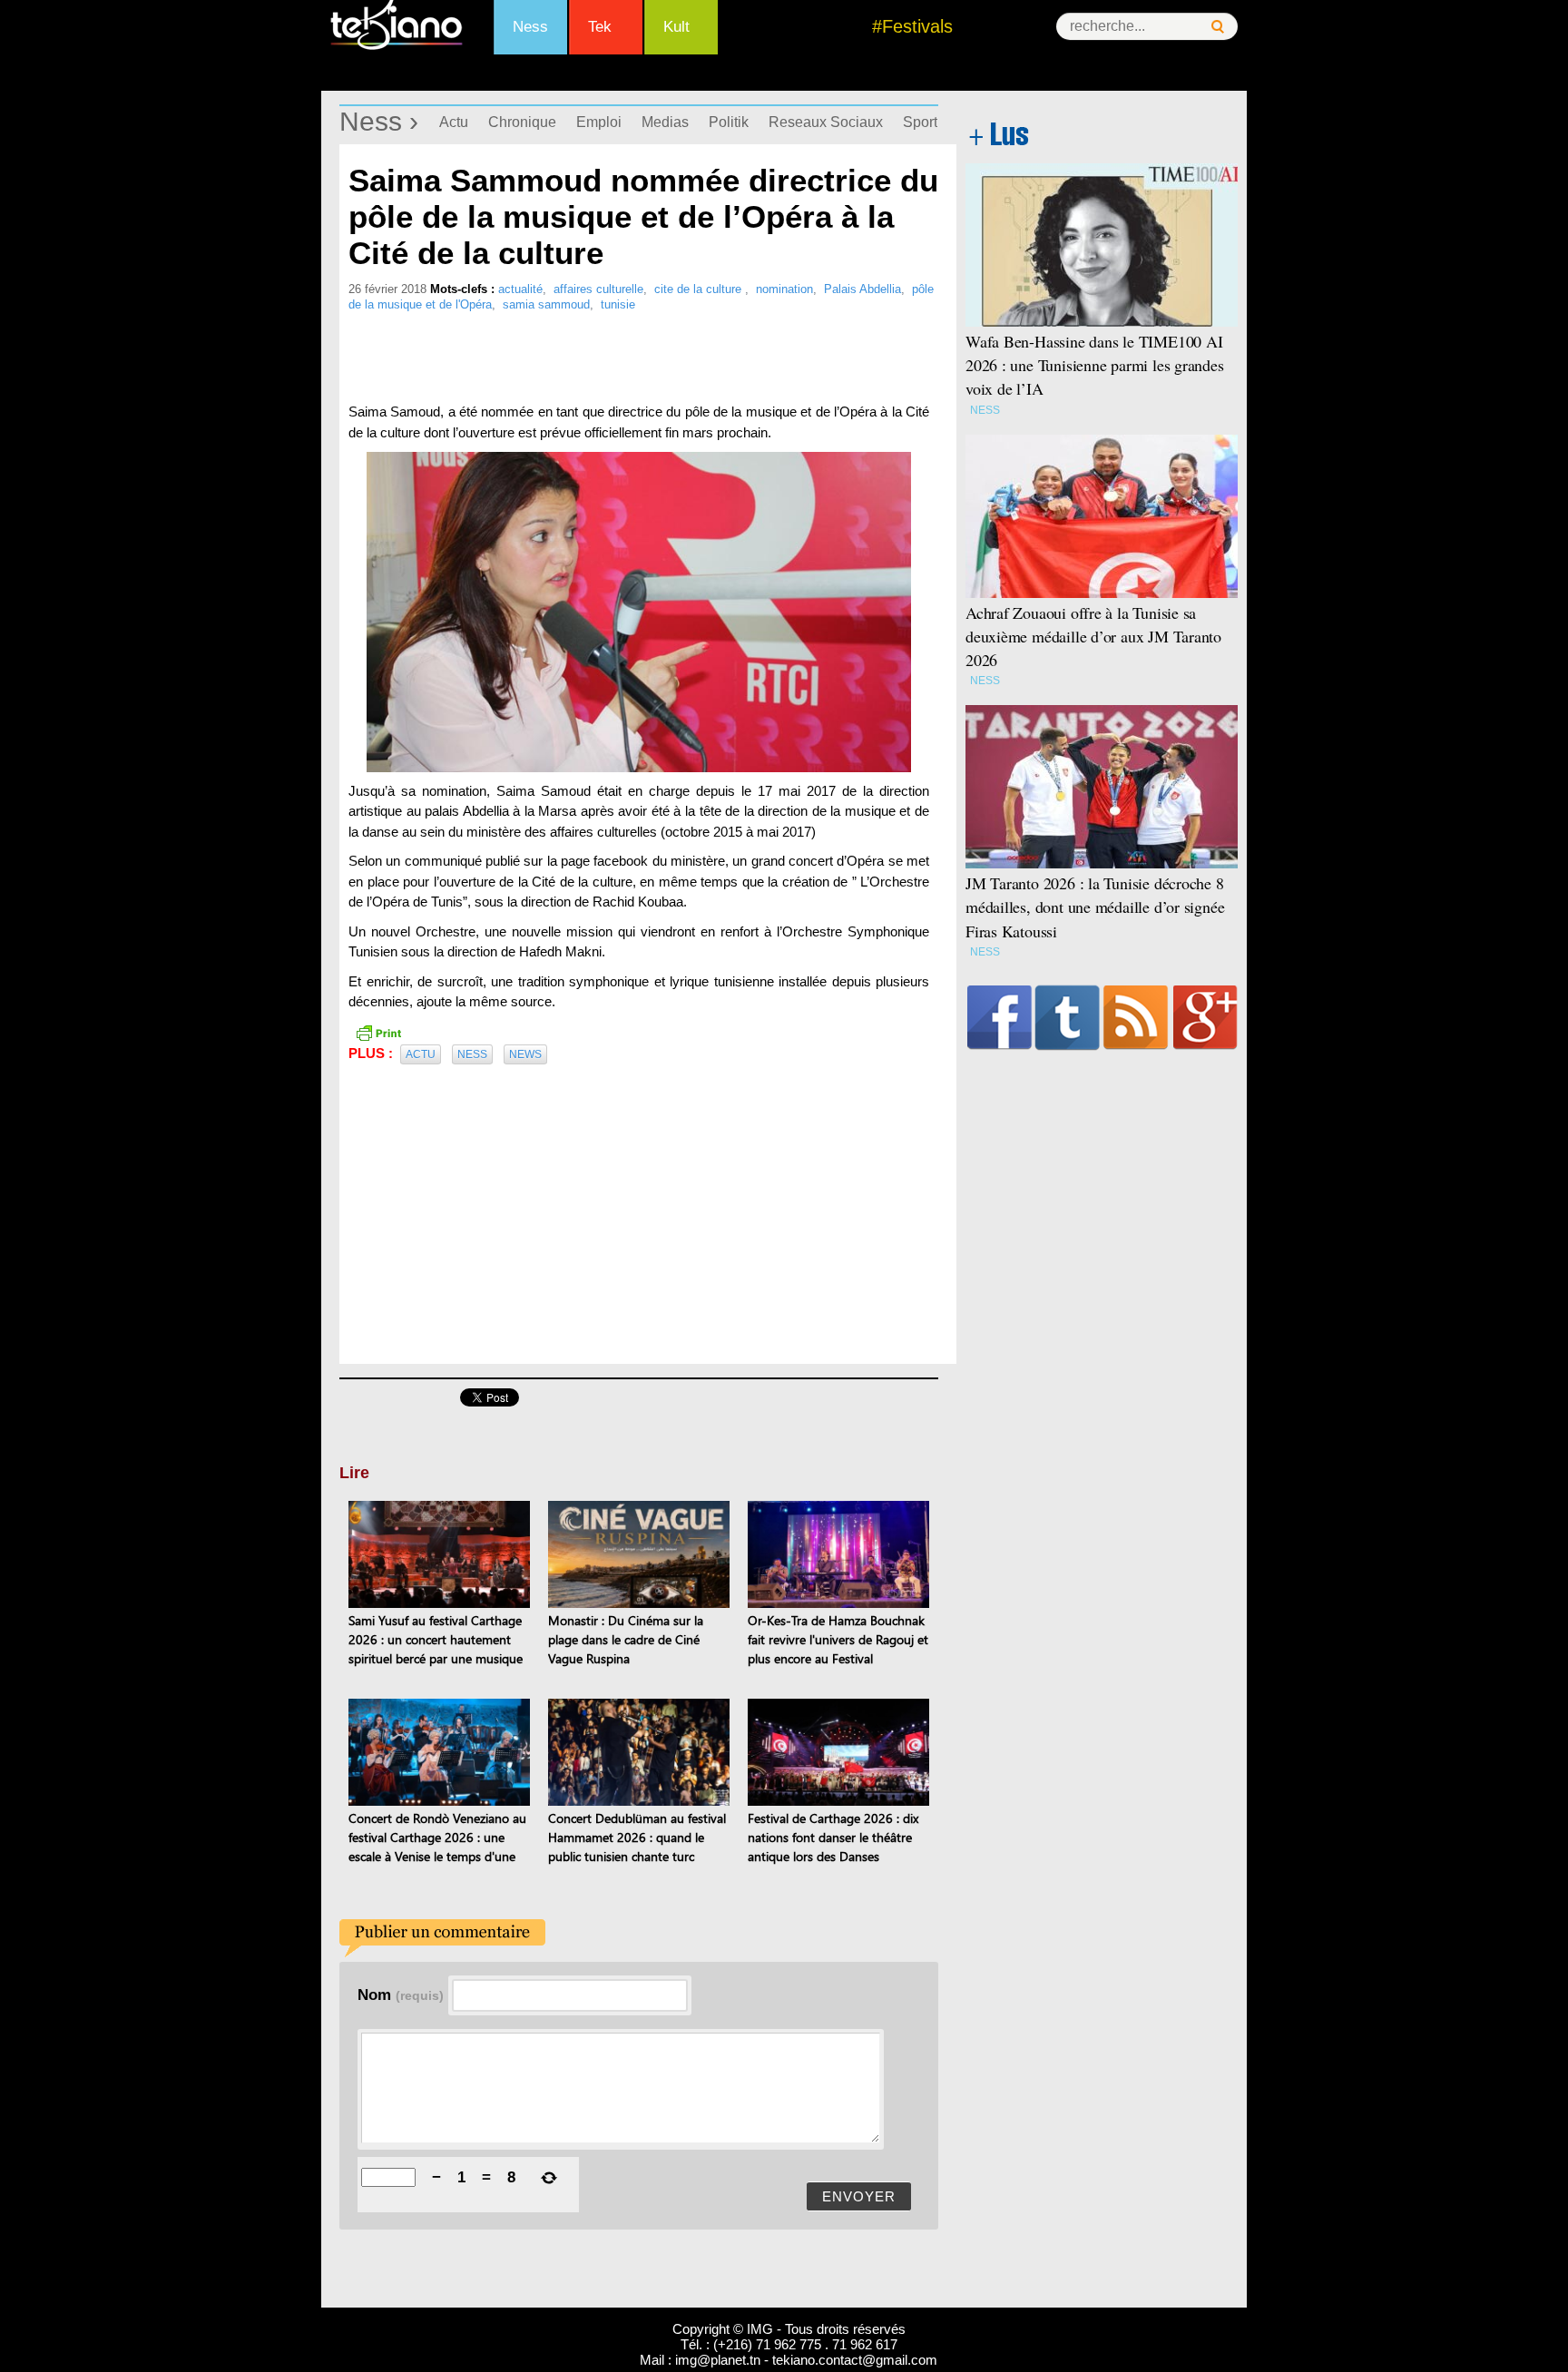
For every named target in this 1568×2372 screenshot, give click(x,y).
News (525, 1054)
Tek (600, 27)
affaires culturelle (598, 289)
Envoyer (859, 2196)
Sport (920, 122)
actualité (520, 289)
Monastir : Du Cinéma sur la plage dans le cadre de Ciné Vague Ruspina (626, 1639)
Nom (401, 1995)
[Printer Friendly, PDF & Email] (378, 1032)
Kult (676, 27)
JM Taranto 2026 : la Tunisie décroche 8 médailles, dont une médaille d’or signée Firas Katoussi (1095, 907)
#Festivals (912, 26)
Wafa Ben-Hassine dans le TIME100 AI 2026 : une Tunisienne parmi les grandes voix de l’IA (1095, 365)
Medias (665, 122)
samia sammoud (546, 304)
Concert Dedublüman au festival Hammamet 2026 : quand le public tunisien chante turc (637, 1837)
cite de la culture (700, 289)
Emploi (599, 122)
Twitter (1068, 1017)
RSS (1136, 1017)
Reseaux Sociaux (826, 122)
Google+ (1205, 1017)
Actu (454, 122)
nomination (784, 289)
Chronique (522, 122)
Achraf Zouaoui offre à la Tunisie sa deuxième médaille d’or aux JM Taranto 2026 (1093, 636)
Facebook (1000, 1017)
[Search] (1218, 27)
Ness (530, 27)
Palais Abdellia (862, 289)
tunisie (618, 304)
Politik (729, 122)
